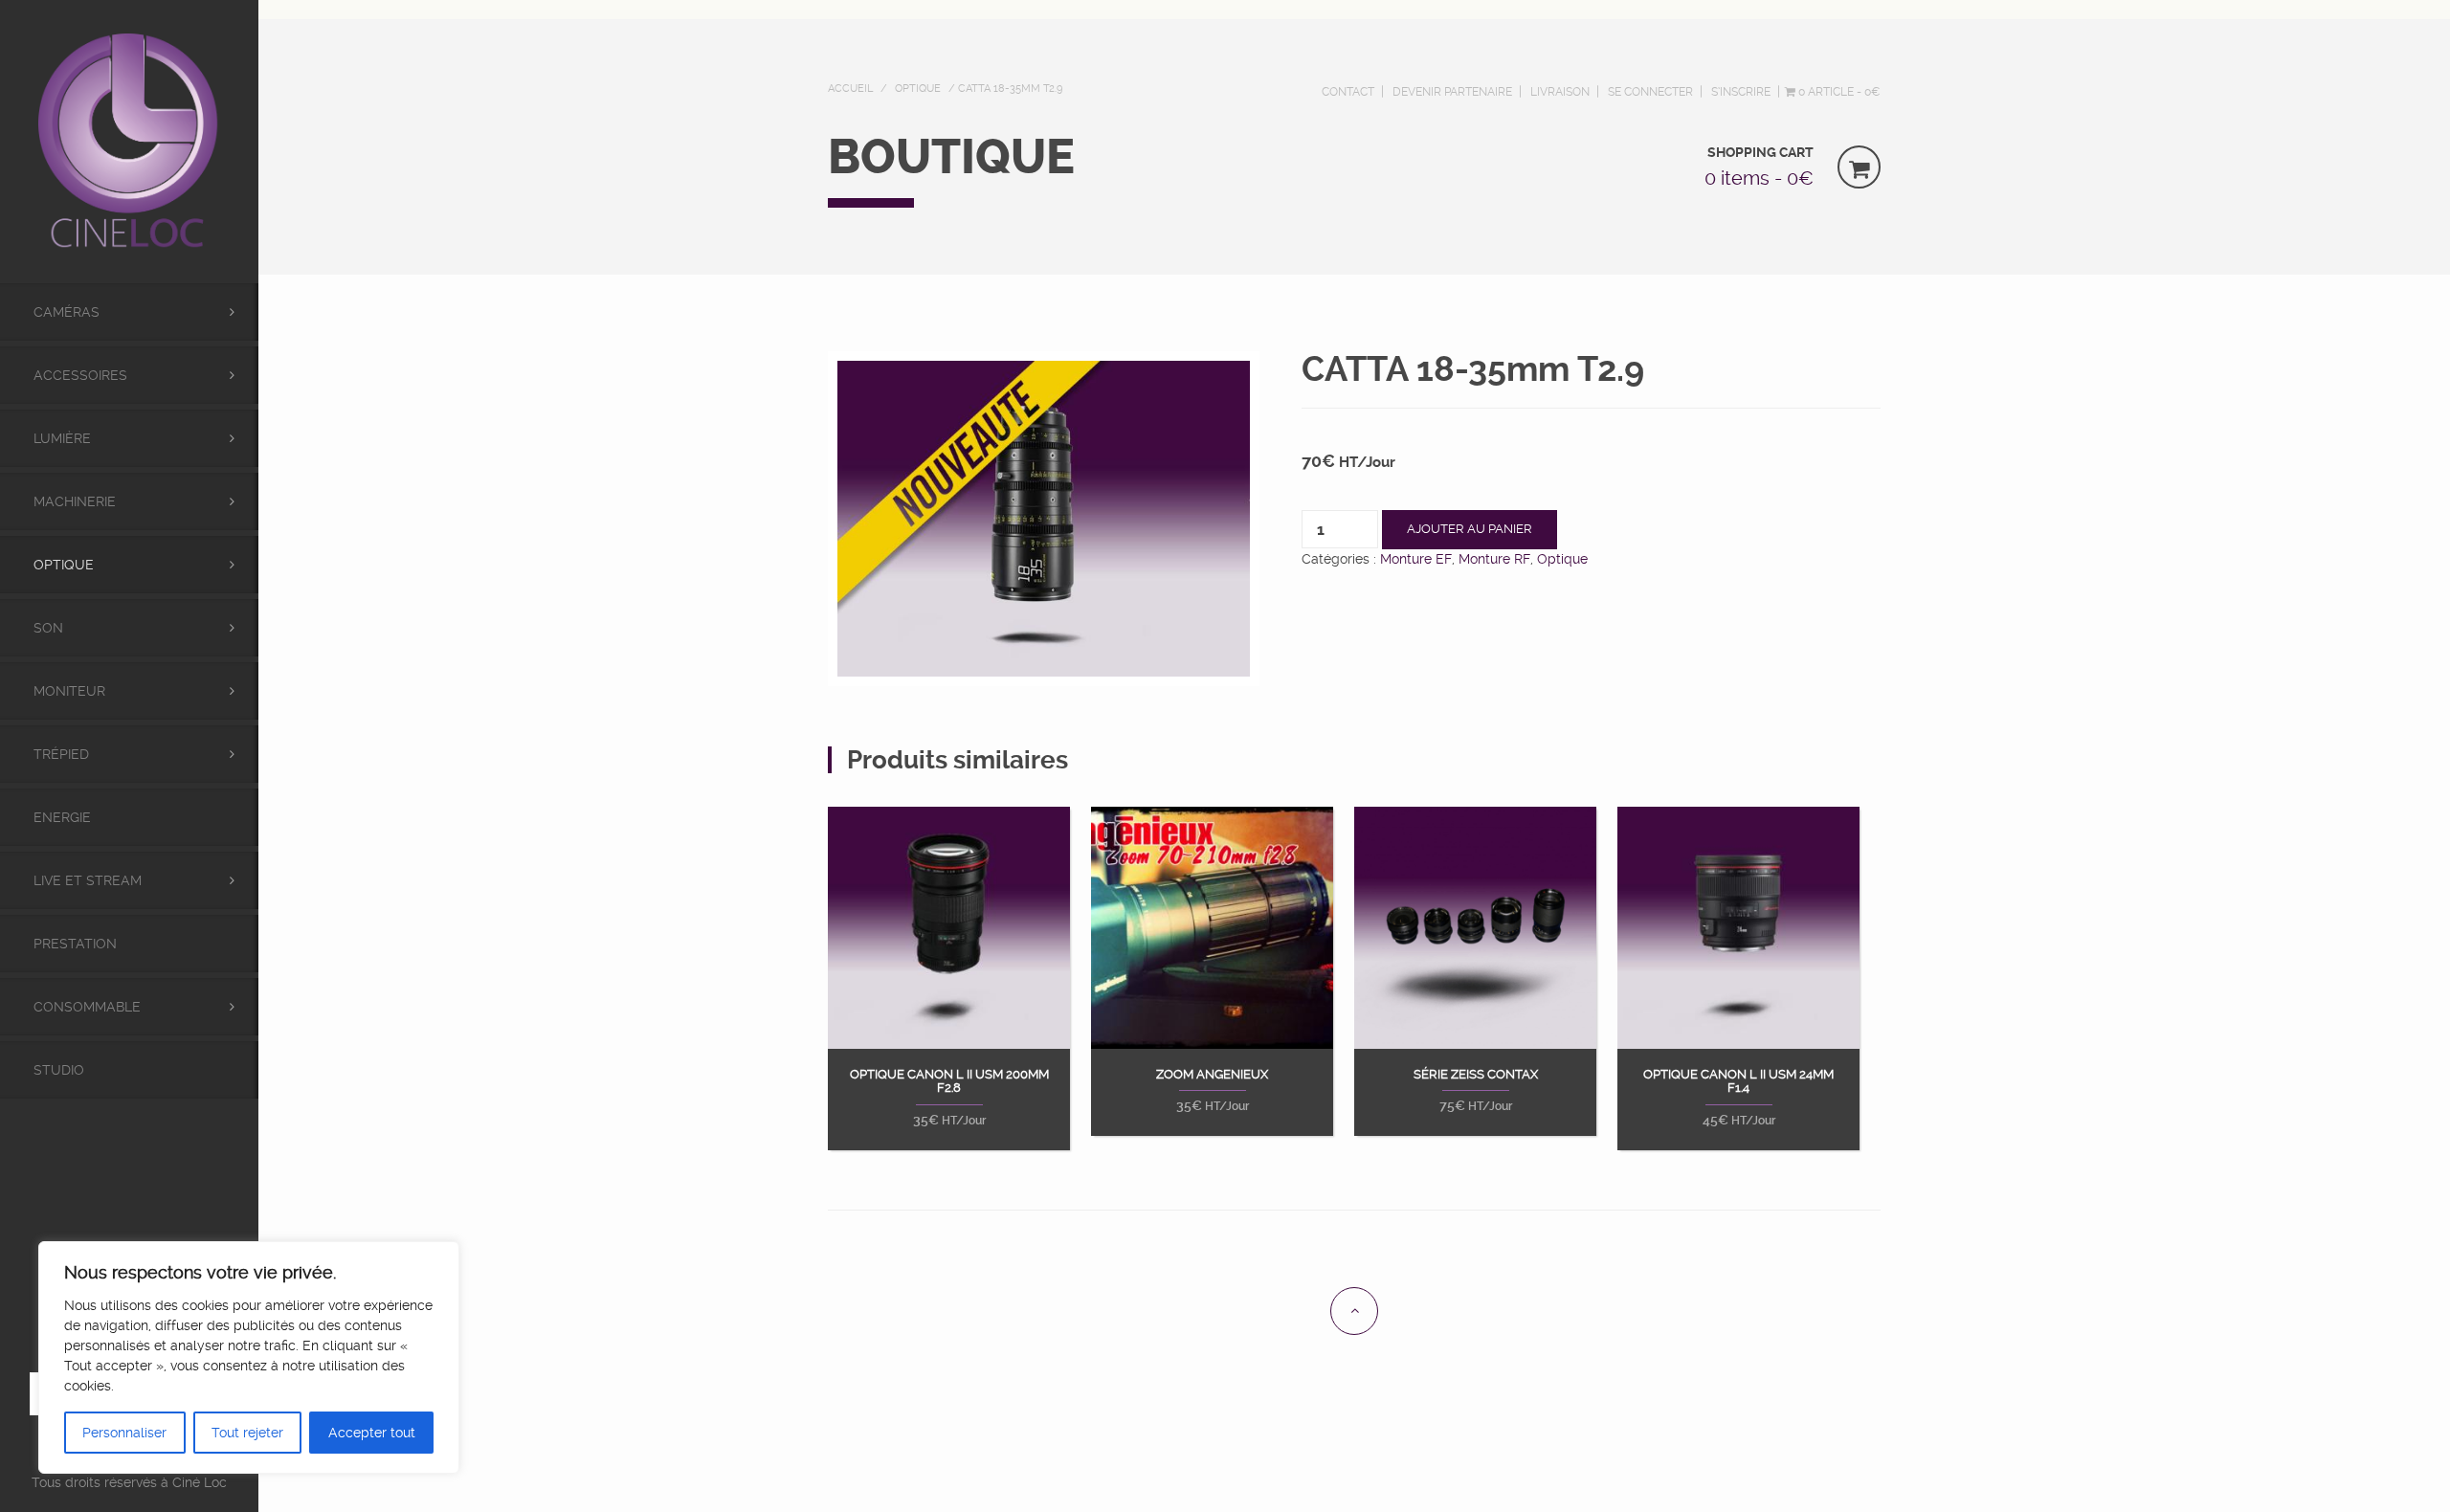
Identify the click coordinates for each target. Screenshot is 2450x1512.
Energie (62, 817)
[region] (249, 1357)
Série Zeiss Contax (1476, 1075)
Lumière (62, 438)
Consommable (87, 1007)
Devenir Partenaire (1452, 92)
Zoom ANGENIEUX (1212, 1075)
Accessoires (80, 375)
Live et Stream (88, 880)
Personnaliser (124, 1433)
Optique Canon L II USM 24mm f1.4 (1738, 1081)
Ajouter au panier (1470, 529)
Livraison (1560, 92)
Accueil (850, 89)
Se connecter (1650, 92)
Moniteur (69, 691)
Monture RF (1494, 559)
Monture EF (1416, 559)
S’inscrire (1741, 92)
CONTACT (1348, 92)
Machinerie (75, 501)
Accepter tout (372, 1433)
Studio (59, 1070)
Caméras (67, 312)
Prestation (75, 944)
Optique (64, 565)
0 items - (1759, 178)
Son (48, 628)
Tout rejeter (247, 1433)
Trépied (61, 754)
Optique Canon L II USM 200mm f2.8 (949, 1081)
